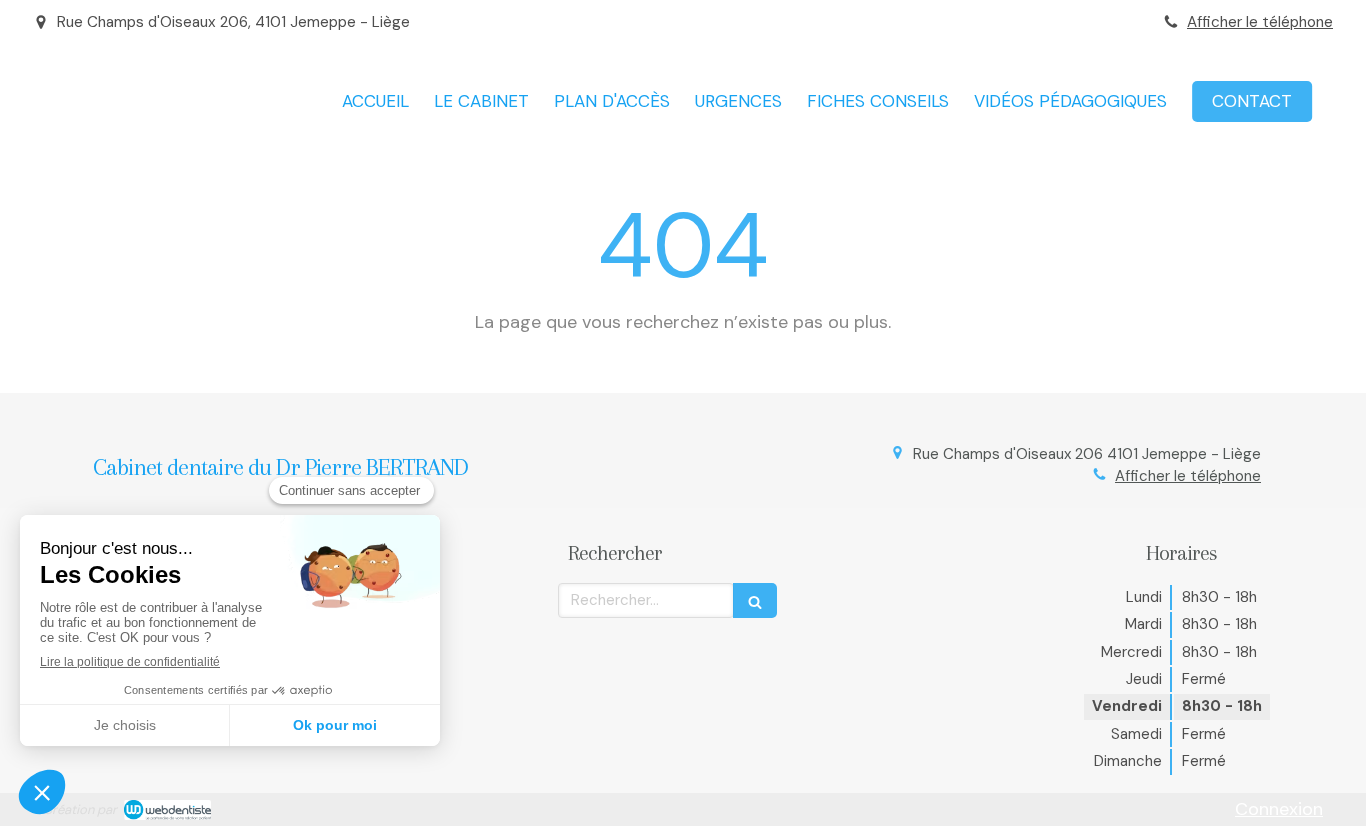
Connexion (1279, 809)
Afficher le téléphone (1260, 22)
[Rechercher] (755, 600)
